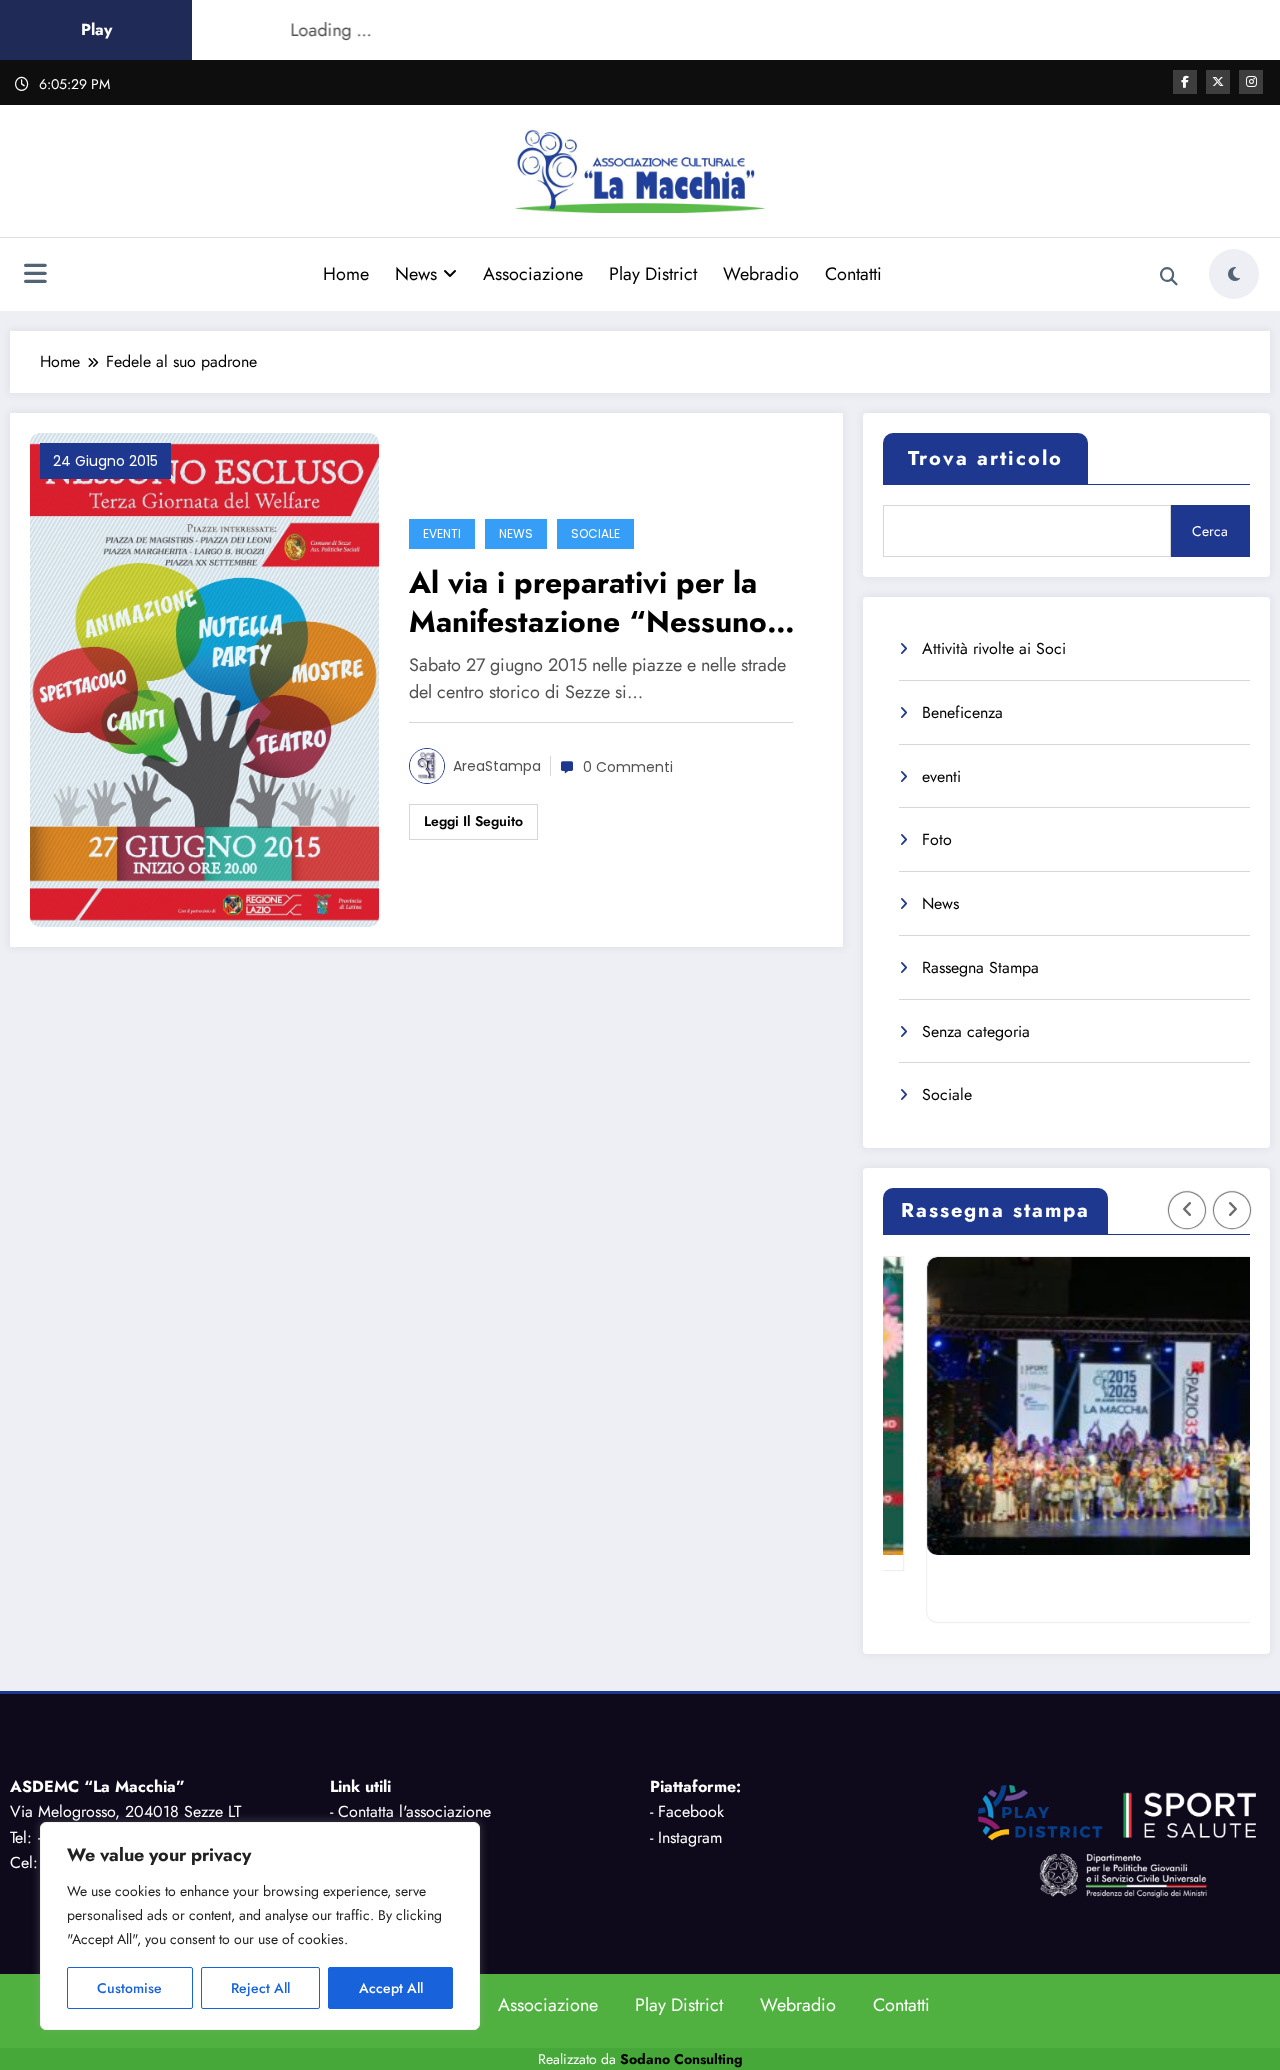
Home (346, 274)
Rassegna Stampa (980, 967)
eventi (442, 533)
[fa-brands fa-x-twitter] (1218, 82)
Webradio (761, 274)
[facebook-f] (1185, 82)
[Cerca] (1169, 277)
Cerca (1210, 531)
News (416, 274)
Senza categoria (976, 1031)
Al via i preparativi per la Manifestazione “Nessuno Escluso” (588, 602)
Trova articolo (985, 458)
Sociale (595, 533)
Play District (653, 274)
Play (96, 29)
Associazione (533, 274)
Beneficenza (962, 712)
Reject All (260, 1988)
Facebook (691, 1811)
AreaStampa (497, 766)
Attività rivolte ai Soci (994, 648)
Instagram (690, 1837)
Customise (129, 1988)
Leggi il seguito (473, 821)
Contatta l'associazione (414, 1811)
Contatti (853, 274)
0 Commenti (628, 767)
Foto (937, 839)
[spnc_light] (1234, 274)
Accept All (391, 1988)
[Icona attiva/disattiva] (35, 276)
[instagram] (1251, 82)
